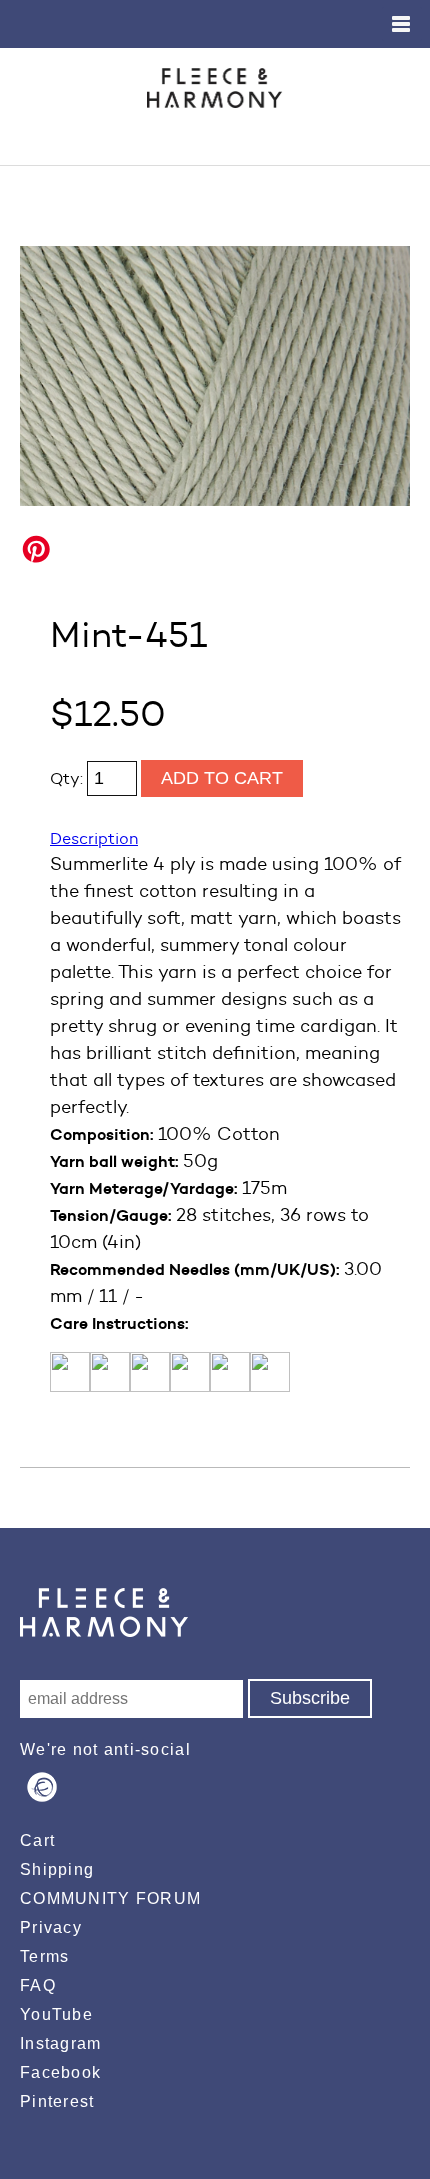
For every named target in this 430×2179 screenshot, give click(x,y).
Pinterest (57, 2101)
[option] (215, 376)
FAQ (38, 1985)
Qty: (68, 778)
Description (94, 838)
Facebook (60, 2072)
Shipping (57, 1869)
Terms (44, 1956)
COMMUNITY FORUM (110, 1898)
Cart (37, 1840)
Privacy (51, 1927)
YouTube (56, 2014)
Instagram (61, 2043)
